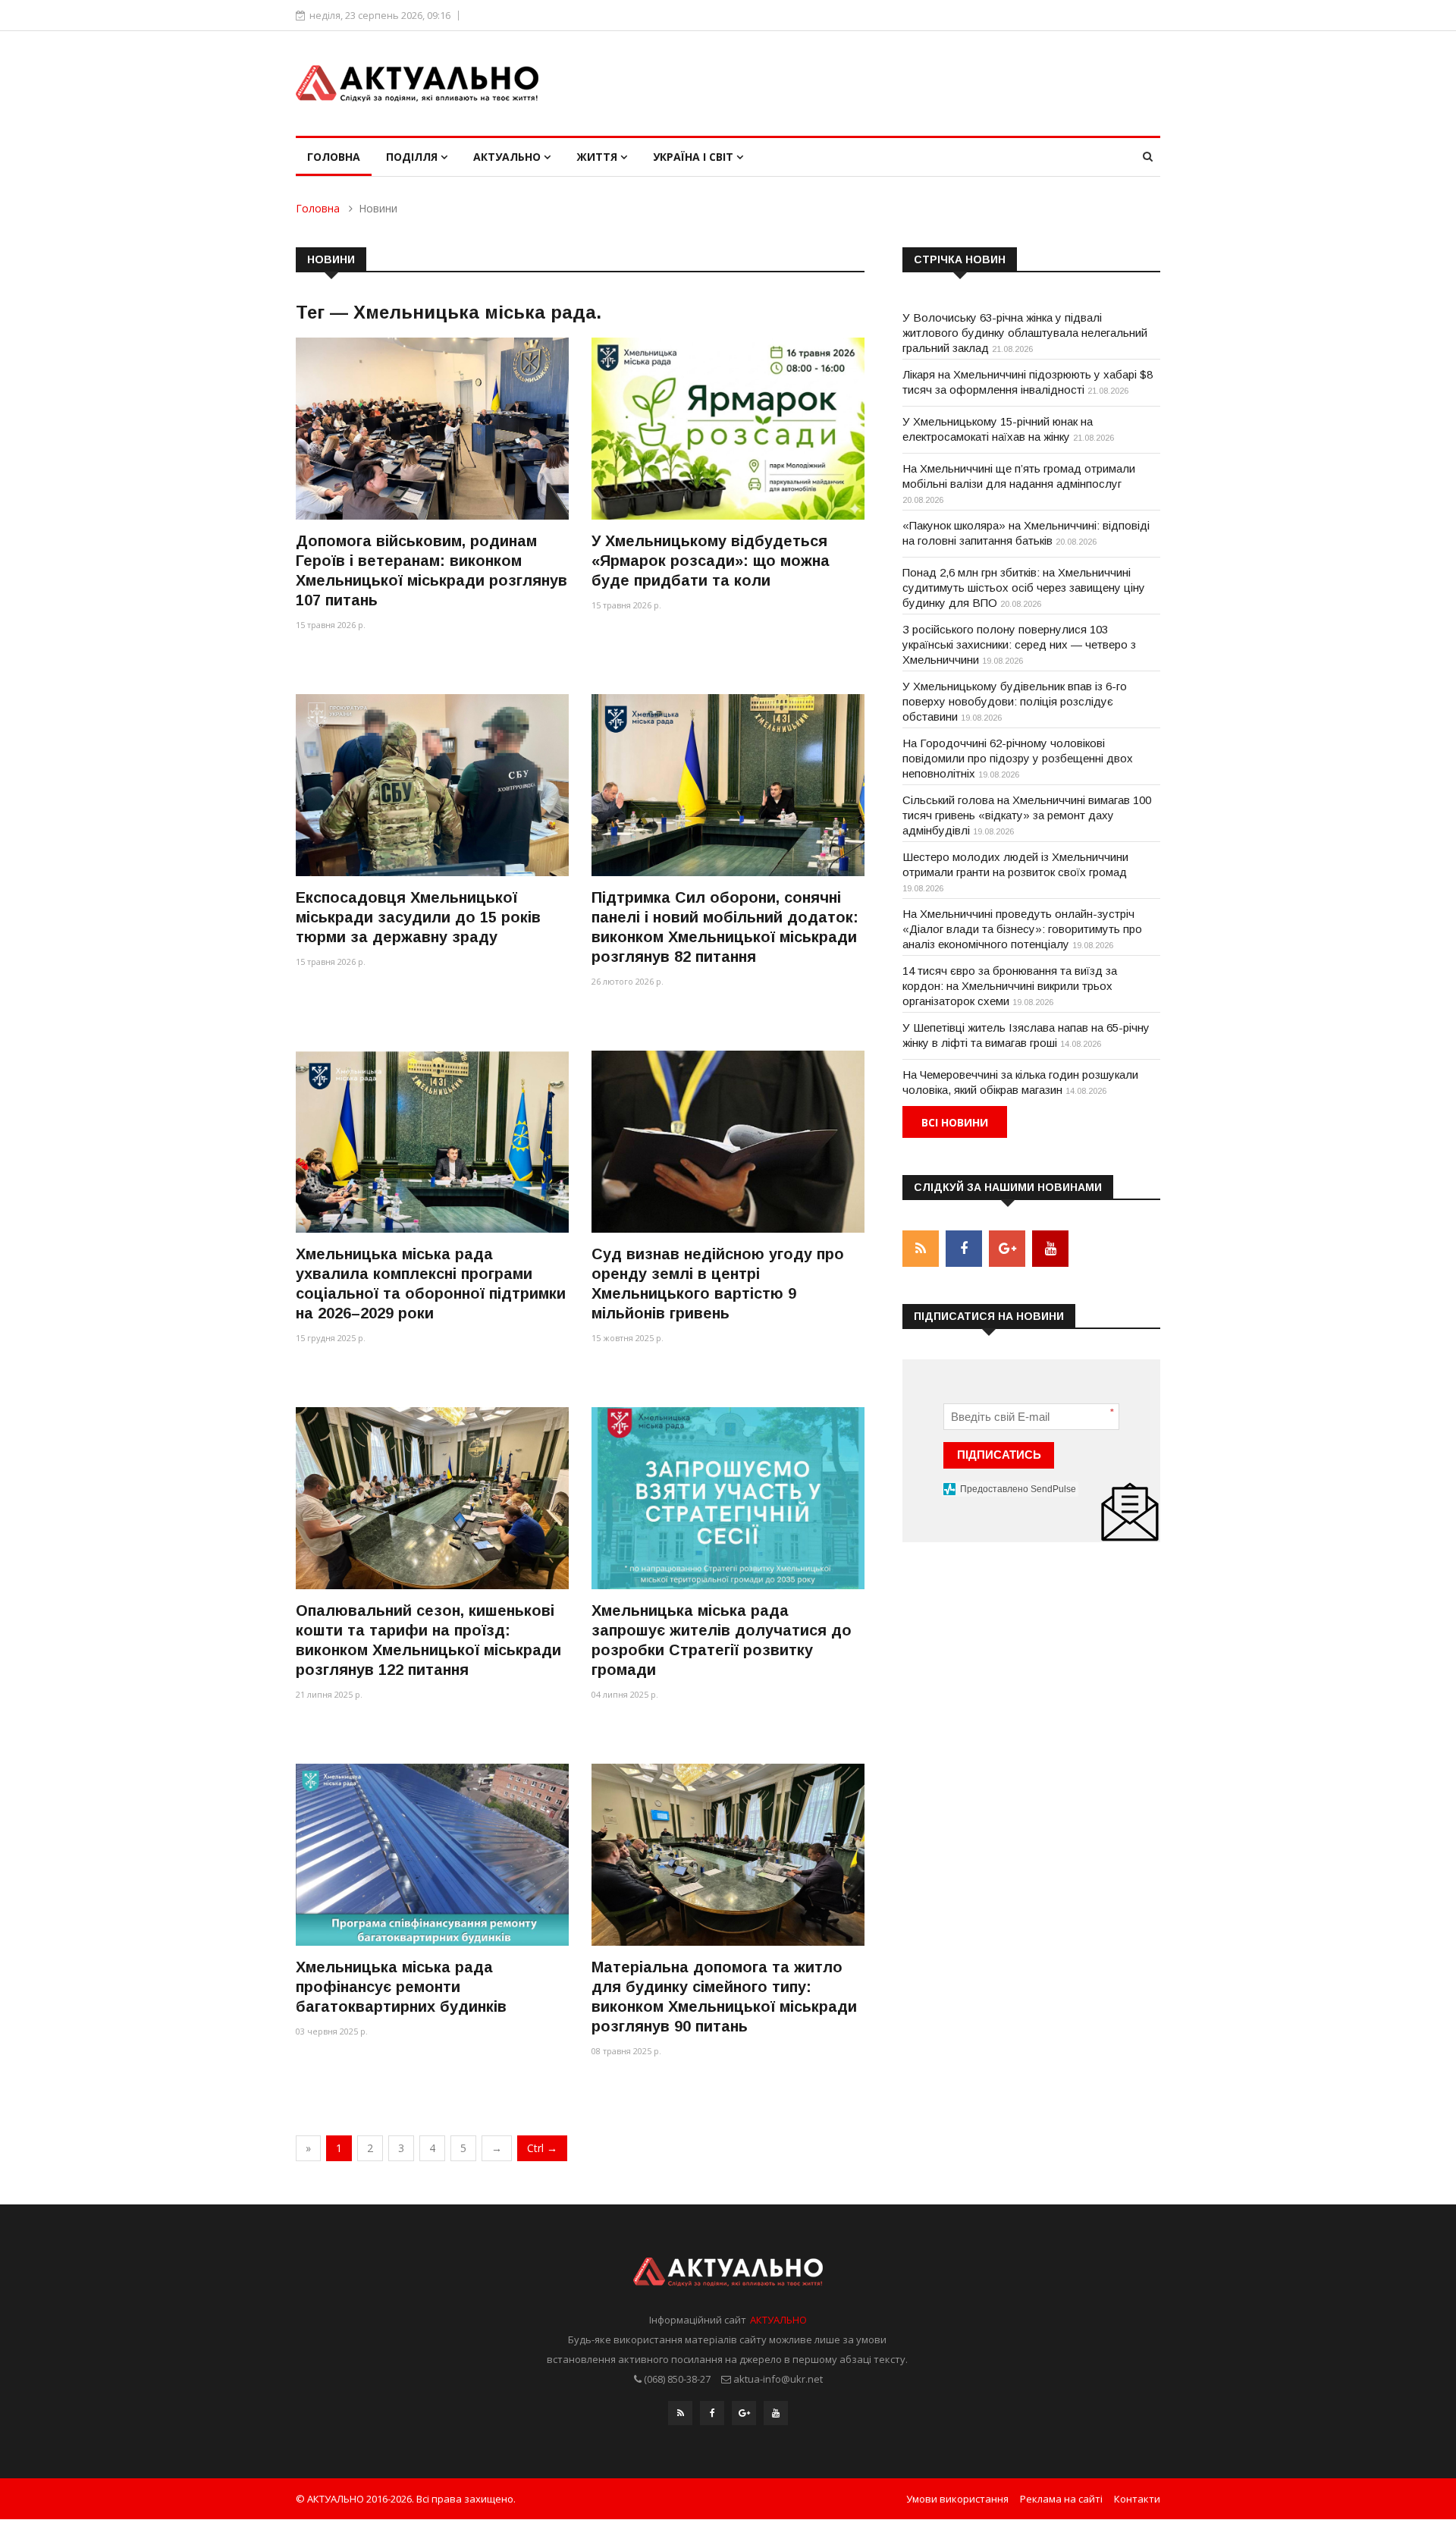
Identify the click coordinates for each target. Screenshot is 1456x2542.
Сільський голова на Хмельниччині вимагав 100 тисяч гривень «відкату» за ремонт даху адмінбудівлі (1027, 815)
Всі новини (955, 1122)
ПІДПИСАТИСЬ (999, 1455)
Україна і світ (695, 157)
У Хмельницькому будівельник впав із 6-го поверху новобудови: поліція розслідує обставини (1015, 701)
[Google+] (744, 2413)
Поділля (413, 157)
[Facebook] (712, 2413)
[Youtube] (776, 2413)
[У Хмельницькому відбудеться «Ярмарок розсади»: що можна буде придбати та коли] (728, 428)
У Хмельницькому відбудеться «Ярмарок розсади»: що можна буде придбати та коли (711, 561)
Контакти (1137, 2499)
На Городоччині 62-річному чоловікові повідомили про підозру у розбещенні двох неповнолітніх (1018, 758)
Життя (598, 157)
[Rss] (680, 2413)
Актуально (508, 157)
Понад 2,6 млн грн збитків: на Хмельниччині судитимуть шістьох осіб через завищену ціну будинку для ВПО (1024, 588)
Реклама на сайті (1061, 2499)
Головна (334, 157)
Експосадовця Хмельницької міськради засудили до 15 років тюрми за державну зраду (418, 917)
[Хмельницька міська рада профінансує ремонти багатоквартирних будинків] (432, 1854)
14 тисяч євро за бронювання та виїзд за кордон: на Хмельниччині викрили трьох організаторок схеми (1010, 986)
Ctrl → (542, 2148)
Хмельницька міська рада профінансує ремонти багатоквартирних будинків (401, 1987)
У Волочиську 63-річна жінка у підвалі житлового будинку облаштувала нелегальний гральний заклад (1025, 333)
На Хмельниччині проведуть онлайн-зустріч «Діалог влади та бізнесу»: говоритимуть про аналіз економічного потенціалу (1022, 929)
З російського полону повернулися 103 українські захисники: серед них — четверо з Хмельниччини (1019, 644)
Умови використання (957, 2499)
